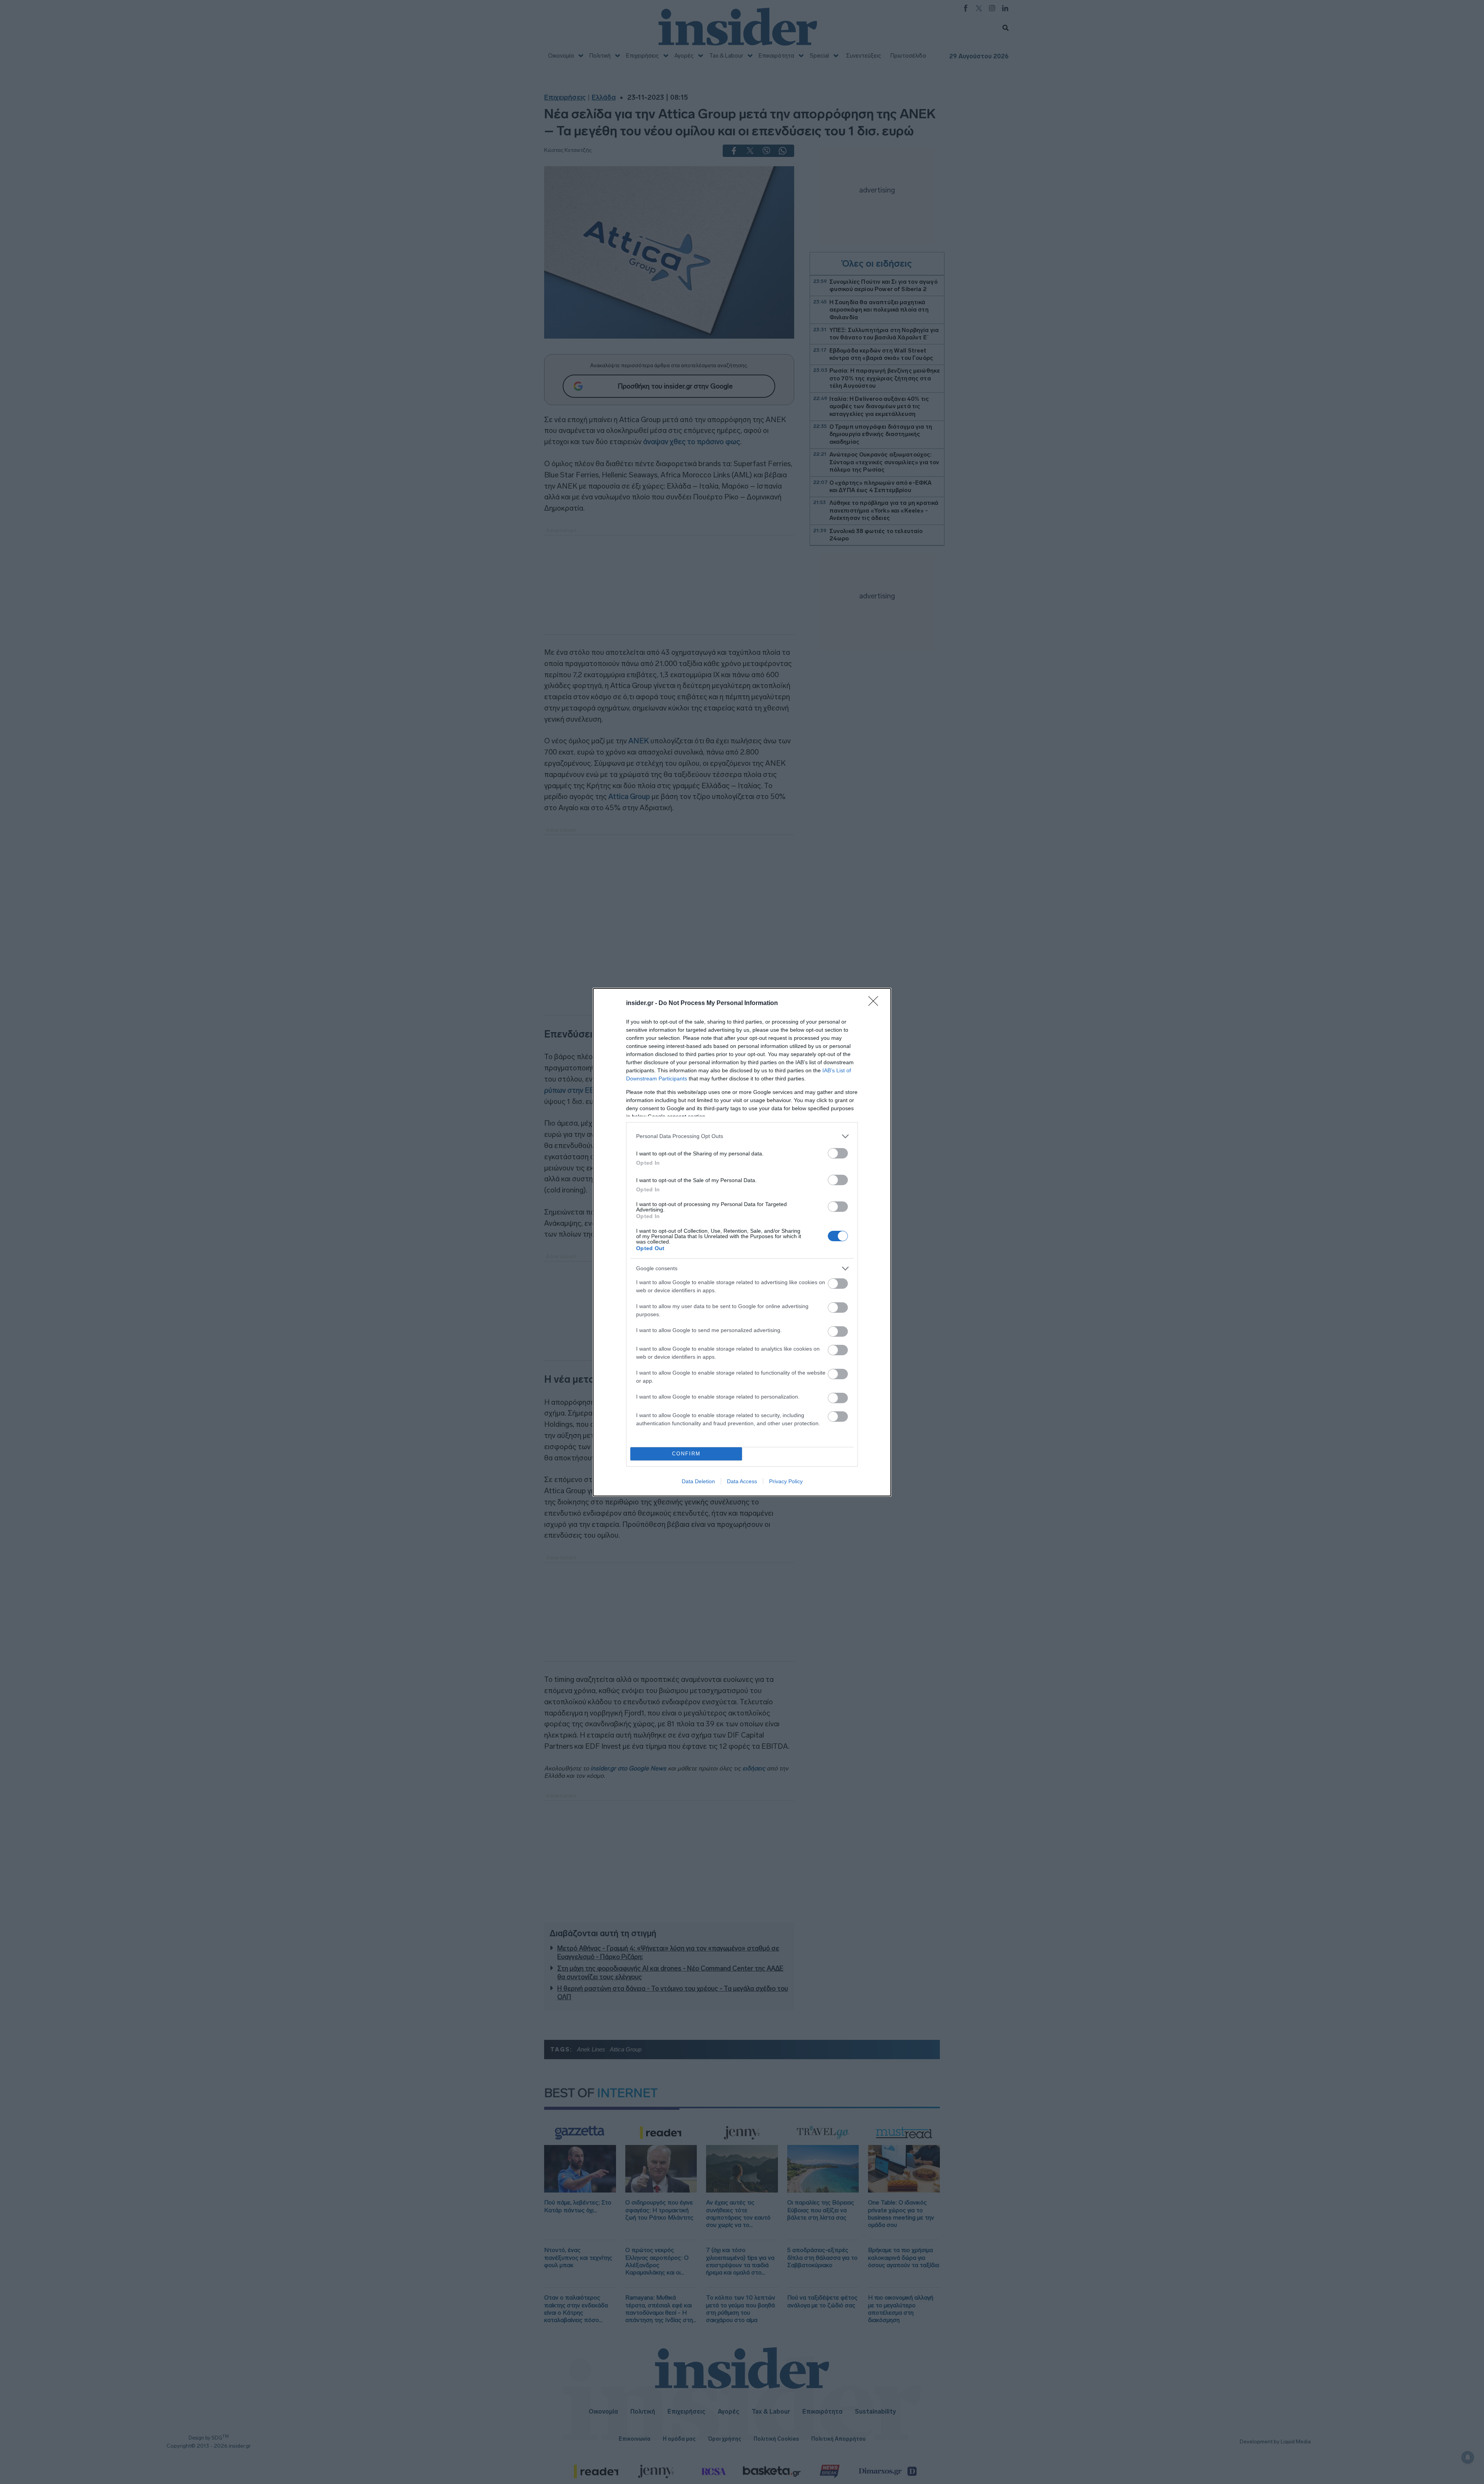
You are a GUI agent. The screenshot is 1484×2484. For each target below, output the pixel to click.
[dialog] (742, 1242)
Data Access (742, 1481)
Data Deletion (698, 1481)
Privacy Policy (786, 1481)
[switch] (838, 1153)
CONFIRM (686, 1454)
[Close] (876, 1003)
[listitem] (742, 1136)
